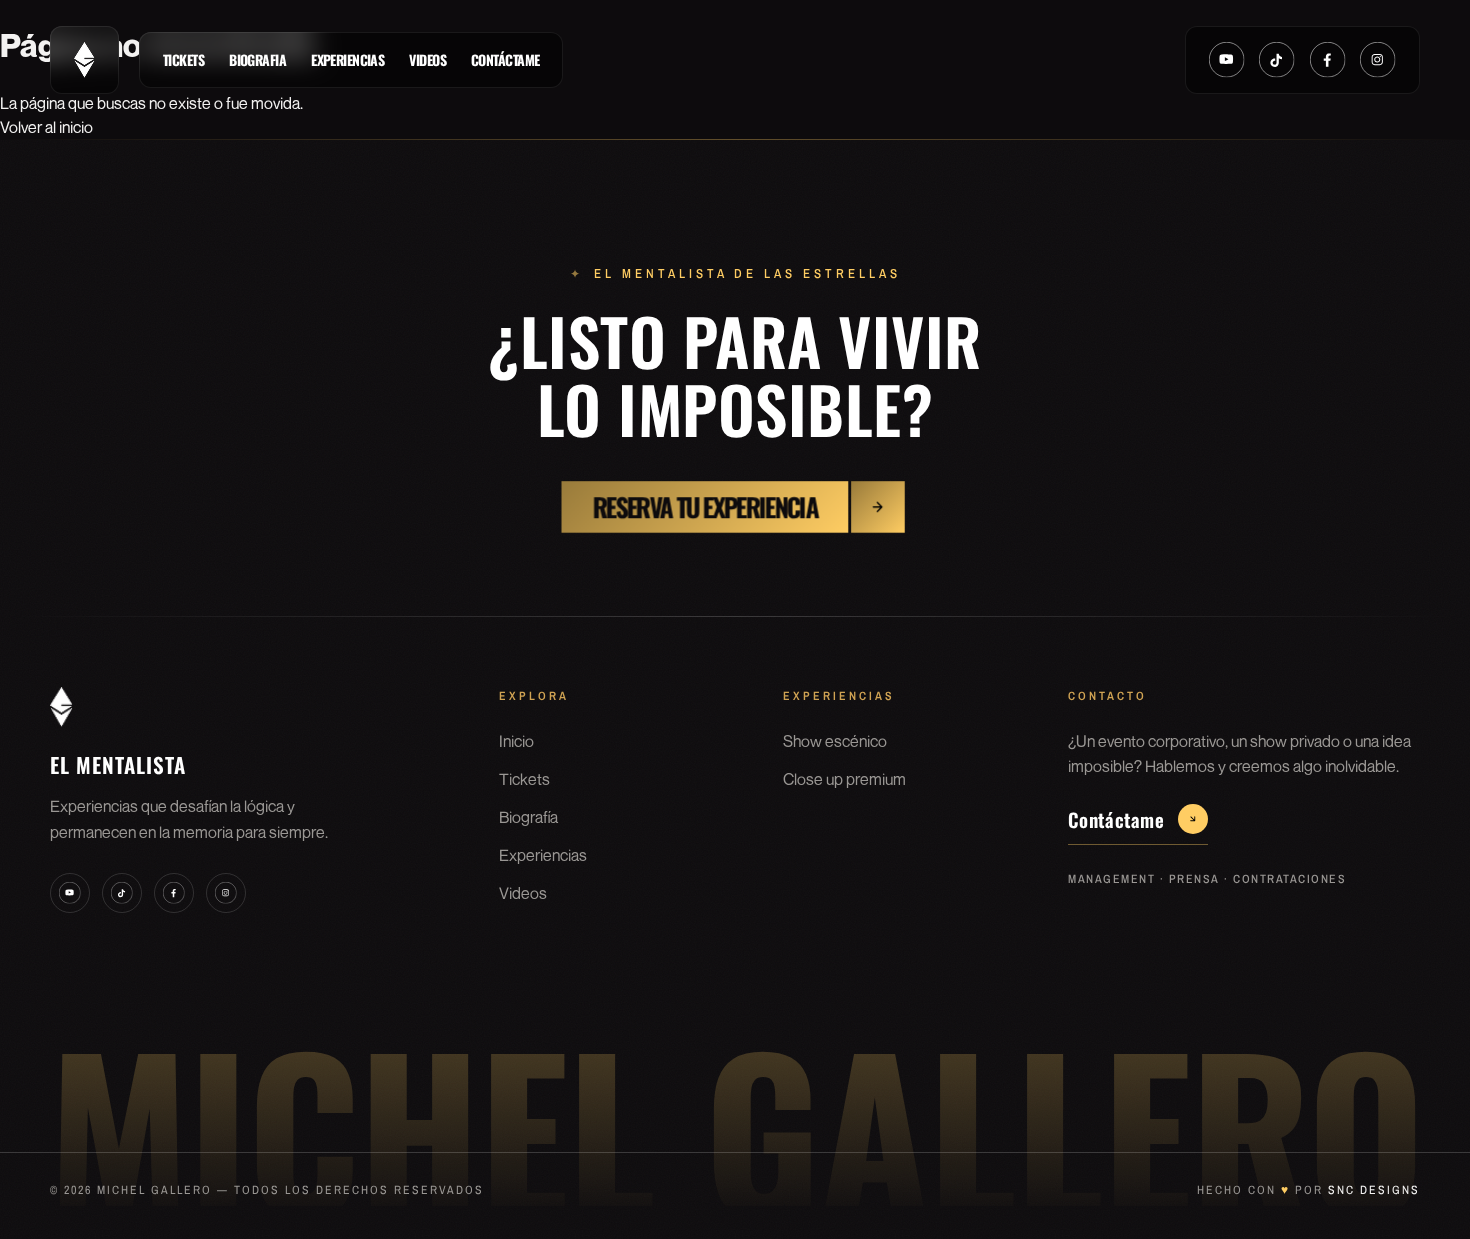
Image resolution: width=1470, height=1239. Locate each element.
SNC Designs (1374, 1190)
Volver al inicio (46, 127)
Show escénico (835, 741)
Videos (427, 59)
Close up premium (844, 779)
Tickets (183, 59)
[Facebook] (1328, 60)
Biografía (528, 817)
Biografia (257, 59)
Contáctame (505, 59)
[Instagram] (1378, 60)
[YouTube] (1227, 60)
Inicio (516, 741)
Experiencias (347, 59)
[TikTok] (1277, 60)
